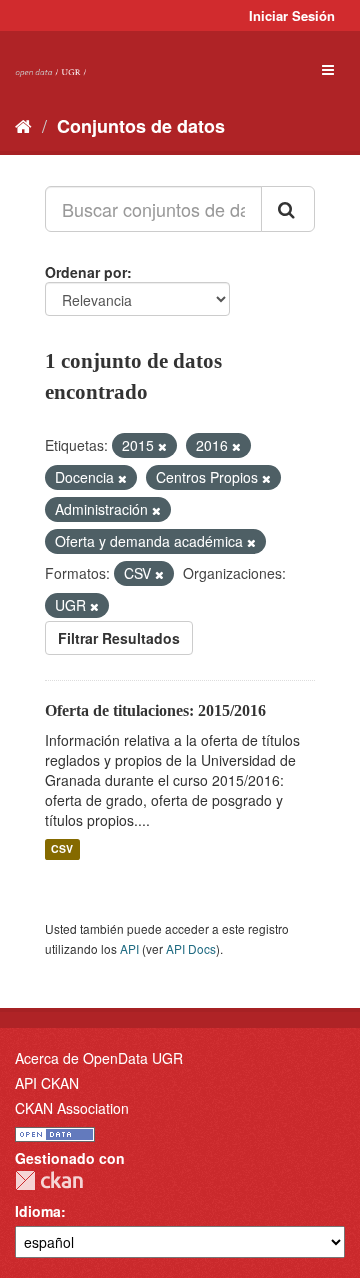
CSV (62, 849)
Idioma (38, 1211)
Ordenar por (86, 272)
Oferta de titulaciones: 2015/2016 (155, 710)
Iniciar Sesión (292, 15)
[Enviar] (288, 209)
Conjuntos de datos (141, 126)
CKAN (49, 1180)
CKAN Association (72, 1108)
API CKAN (47, 1083)
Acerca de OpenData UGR (99, 1058)
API (129, 948)
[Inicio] (23, 125)
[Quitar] (162, 446)
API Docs (191, 948)
